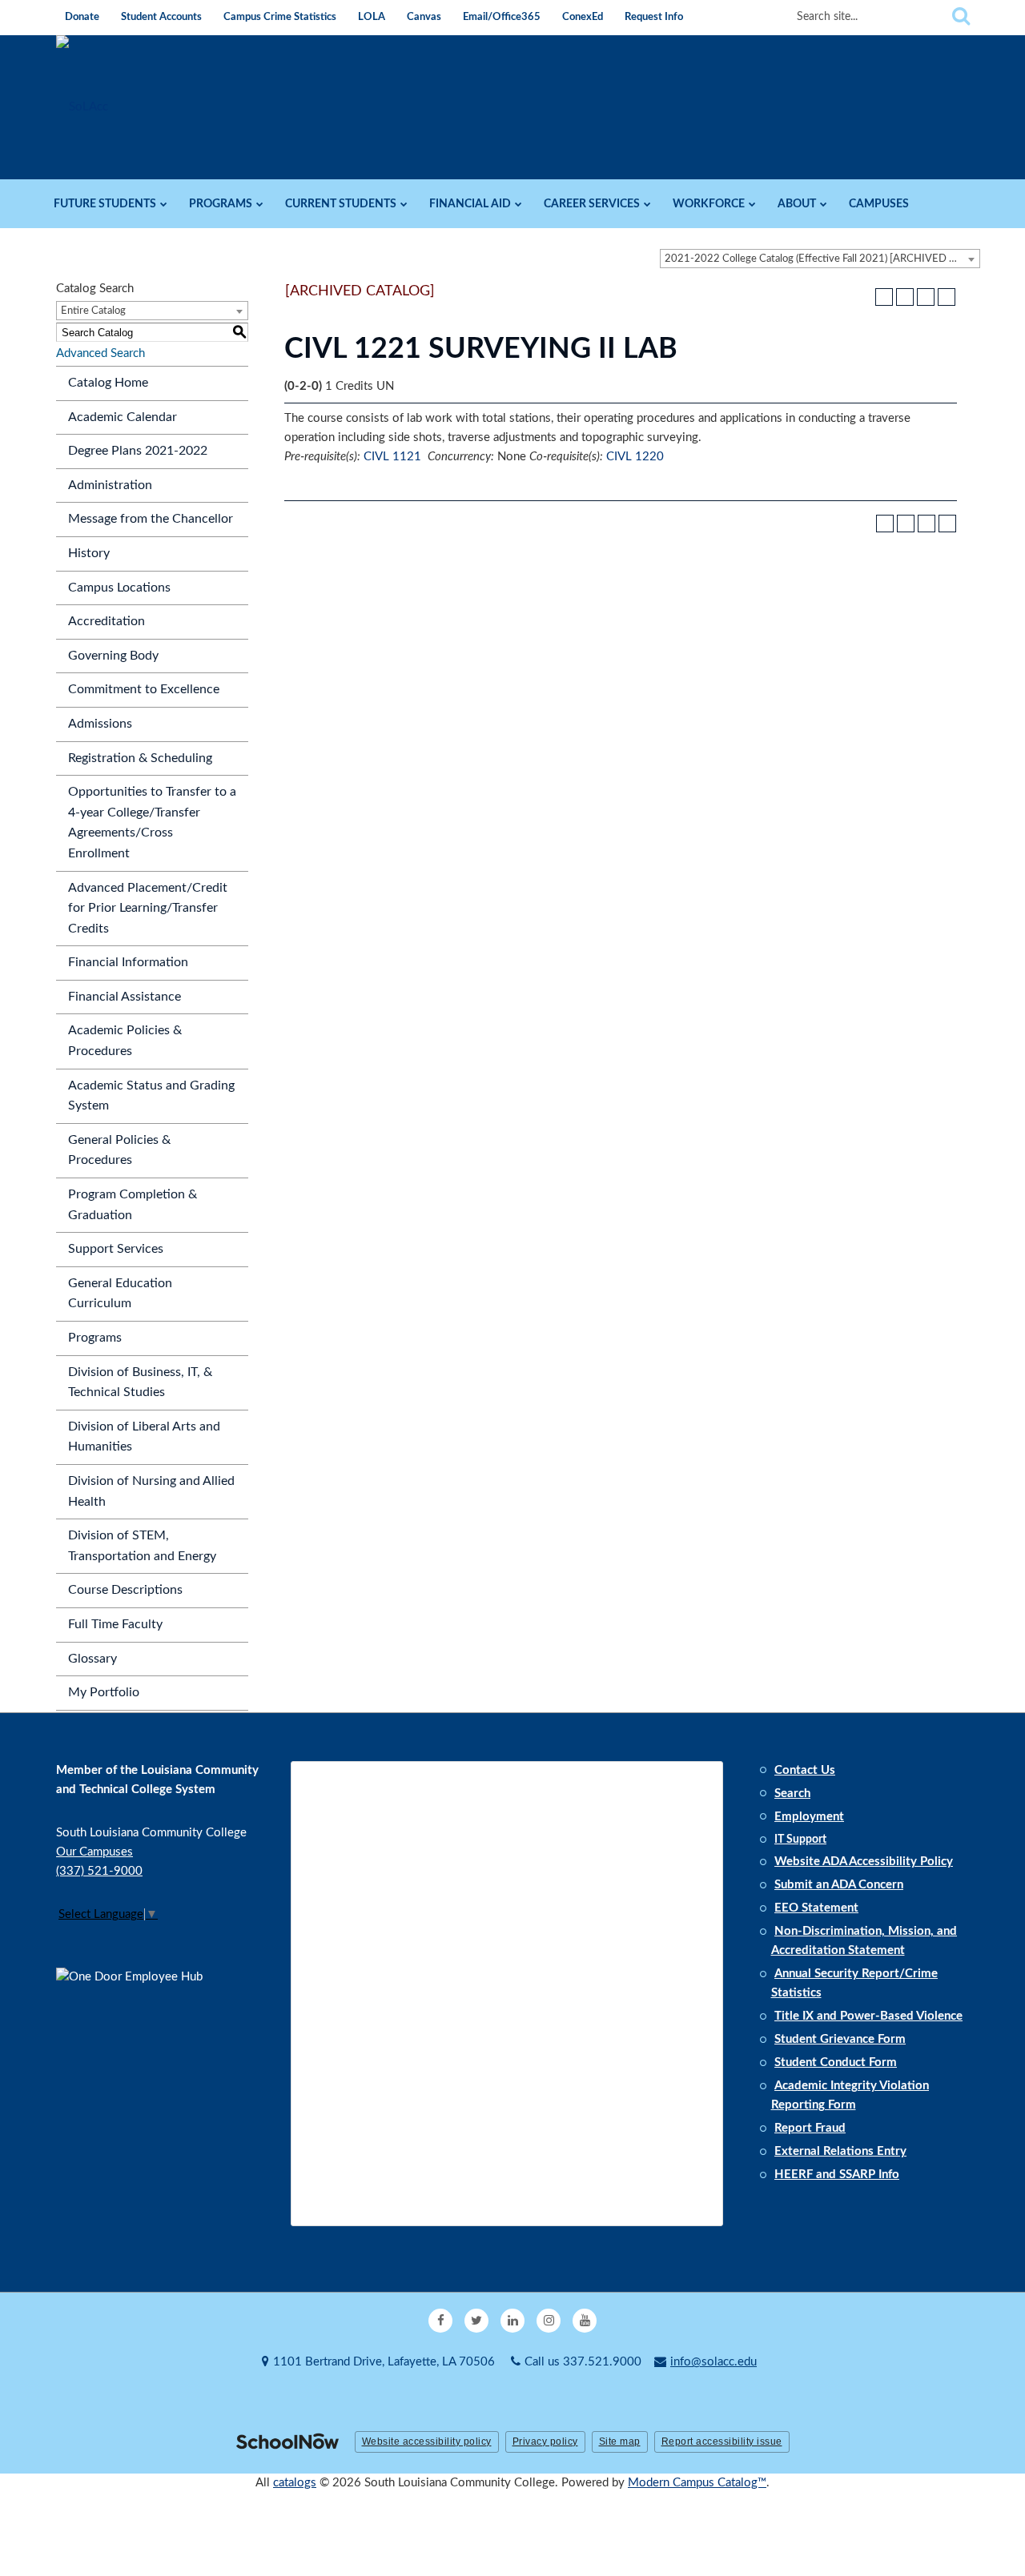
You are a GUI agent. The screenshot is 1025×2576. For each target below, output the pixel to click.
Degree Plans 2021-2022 (138, 451)
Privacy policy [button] (545, 2442)
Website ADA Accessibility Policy (864, 1862)
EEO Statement (816, 1908)
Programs (95, 1338)
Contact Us (805, 1770)
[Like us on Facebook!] (440, 2321)
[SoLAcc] (82, 107)
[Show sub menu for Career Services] (647, 204)
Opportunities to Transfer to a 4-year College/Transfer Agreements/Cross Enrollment (152, 823)
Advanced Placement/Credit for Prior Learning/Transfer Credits (148, 908)
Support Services (116, 1249)
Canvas (424, 17)
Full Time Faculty (115, 1624)
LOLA (372, 17)
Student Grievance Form (840, 2039)
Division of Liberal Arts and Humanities (144, 1437)
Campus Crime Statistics (280, 17)
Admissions (100, 724)
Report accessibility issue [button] (722, 2442)
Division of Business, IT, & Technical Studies (140, 1382)
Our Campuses (94, 1852)
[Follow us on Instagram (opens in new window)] (549, 2321)
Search (792, 1794)
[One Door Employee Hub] (136, 2044)
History (89, 553)
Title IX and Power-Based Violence (868, 2016)
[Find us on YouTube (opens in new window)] (585, 2321)
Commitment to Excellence (144, 689)
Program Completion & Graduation (133, 1205)
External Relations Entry (840, 2151)
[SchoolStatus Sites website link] (287, 2443)
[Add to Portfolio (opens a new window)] (884, 297)
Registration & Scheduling (140, 758)
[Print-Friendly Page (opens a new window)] (926, 297)
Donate (82, 17)
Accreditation (107, 621)
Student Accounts (161, 17)
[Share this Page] (905, 297)
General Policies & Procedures (119, 1150)
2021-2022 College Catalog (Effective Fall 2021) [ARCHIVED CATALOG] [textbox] (822, 259)
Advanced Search (100, 353)
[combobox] (820, 259)
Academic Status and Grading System (151, 1096)
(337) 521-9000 (99, 1871)
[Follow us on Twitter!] (476, 2321)
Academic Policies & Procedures (125, 1041)
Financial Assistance (125, 997)
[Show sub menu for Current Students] (404, 204)
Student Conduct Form (836, 2062)
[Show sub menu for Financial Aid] (519, 204)
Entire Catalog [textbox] (93, 311)
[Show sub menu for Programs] (260, 204)
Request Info (654, 17)
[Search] (961, 17)
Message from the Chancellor (151, 519)
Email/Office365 (502, 17)
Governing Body (113, 656)
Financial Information (128, 962)
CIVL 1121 (392, 457)
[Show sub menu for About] (824, 204)
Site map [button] (620, 2442)
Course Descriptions (125, 1590)
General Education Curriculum (120, 1294)
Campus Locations (119, 588)
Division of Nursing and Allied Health (151, 1491)
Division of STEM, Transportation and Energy (142, 1546)
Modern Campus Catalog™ (697, 2483)
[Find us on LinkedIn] (512, 2321)
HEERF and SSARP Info (837, 2175)
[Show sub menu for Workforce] (752, 204)
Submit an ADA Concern (839, 1885)
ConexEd (583, 17)
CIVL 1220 (635, 457)
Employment (809, 1817)
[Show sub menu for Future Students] (164, 204)
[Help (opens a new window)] (947, 297)
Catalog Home (108, 383)
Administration (110, 485)
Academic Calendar (123, 417)
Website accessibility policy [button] (427, 2442)
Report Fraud (810, 2128)
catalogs (295, 2483)
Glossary (92, 1659)
